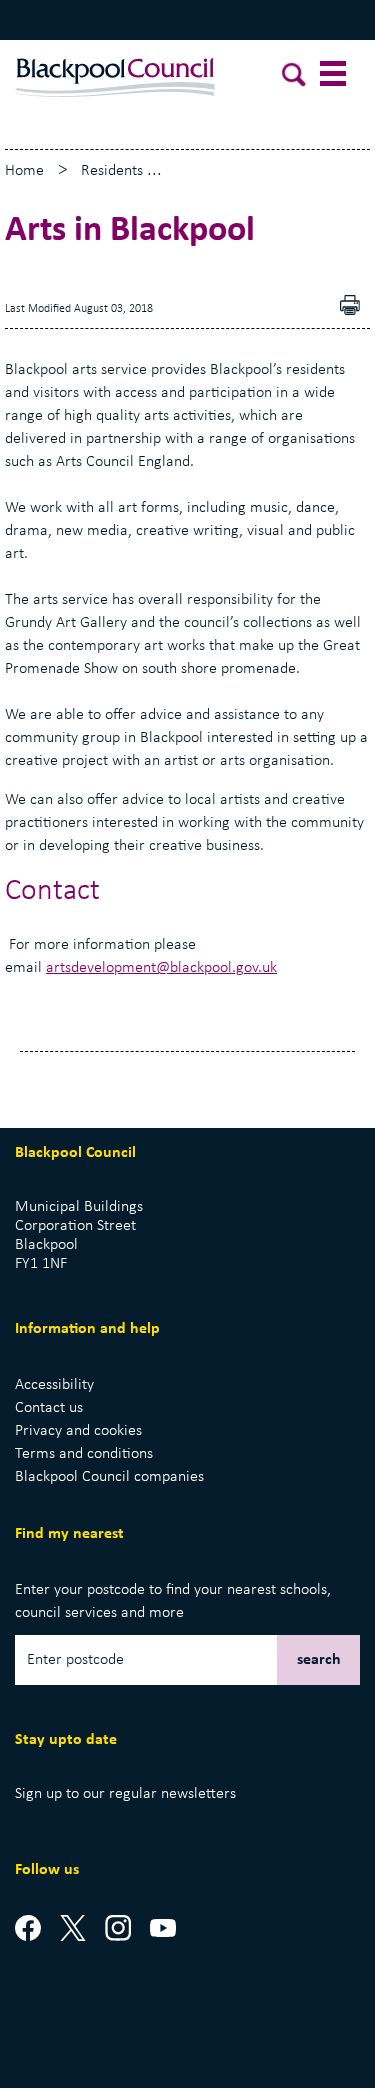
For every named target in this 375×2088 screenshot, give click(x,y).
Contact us (49, 1408)
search (319, 1660)
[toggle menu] (335, 78)
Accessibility (54, 1385)
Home (24, 171)
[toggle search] (295, 78)
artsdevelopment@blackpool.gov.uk (161, 968)
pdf (355, 307)
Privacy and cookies (78, 1431)
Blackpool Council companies (109, 1477)
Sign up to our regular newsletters (125, 1794)
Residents (112, 171)
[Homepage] (115, 72)
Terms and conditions (84, 1454)
